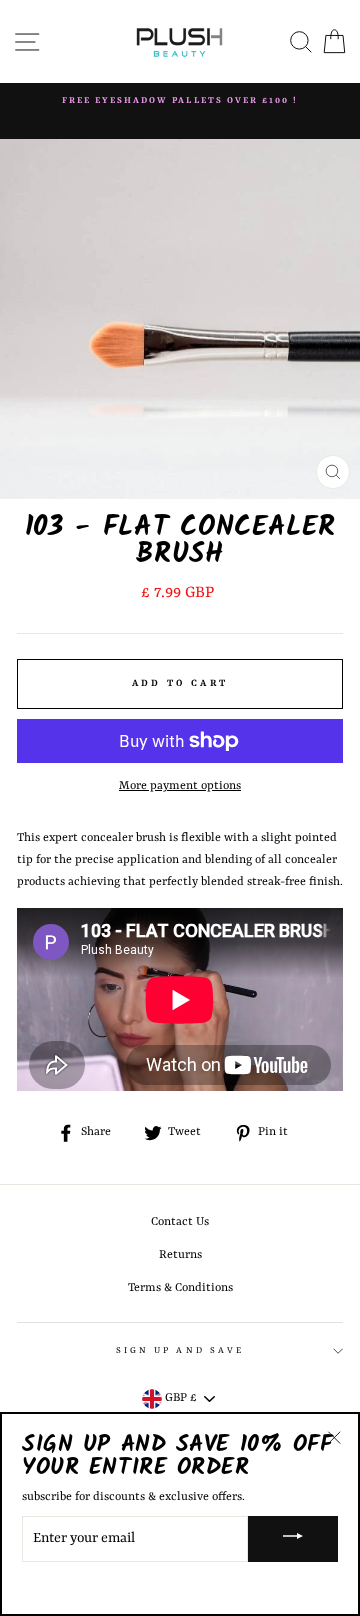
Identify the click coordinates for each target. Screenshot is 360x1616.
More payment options (180, 786)
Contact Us (180, 1222)
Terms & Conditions (180, 1288)
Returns (180, 1255)
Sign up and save (180, 1351)
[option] (180, 101)
